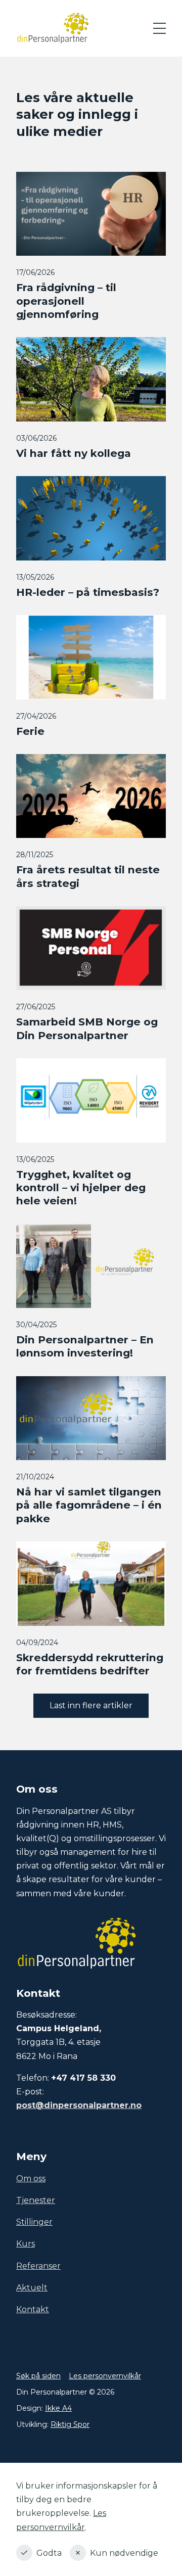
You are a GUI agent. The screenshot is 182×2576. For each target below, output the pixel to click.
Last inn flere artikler (91, 1705)
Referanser (38, 2266)
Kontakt (33, 2309)
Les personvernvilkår (105, 2376)
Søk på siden (38, 2376)
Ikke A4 (58, 2408)
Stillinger (34, 2222)
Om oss (31, 2179)
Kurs (26, 2244)
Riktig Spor (70, 2424)
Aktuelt (32, 2288)
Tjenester (36, 2200)
